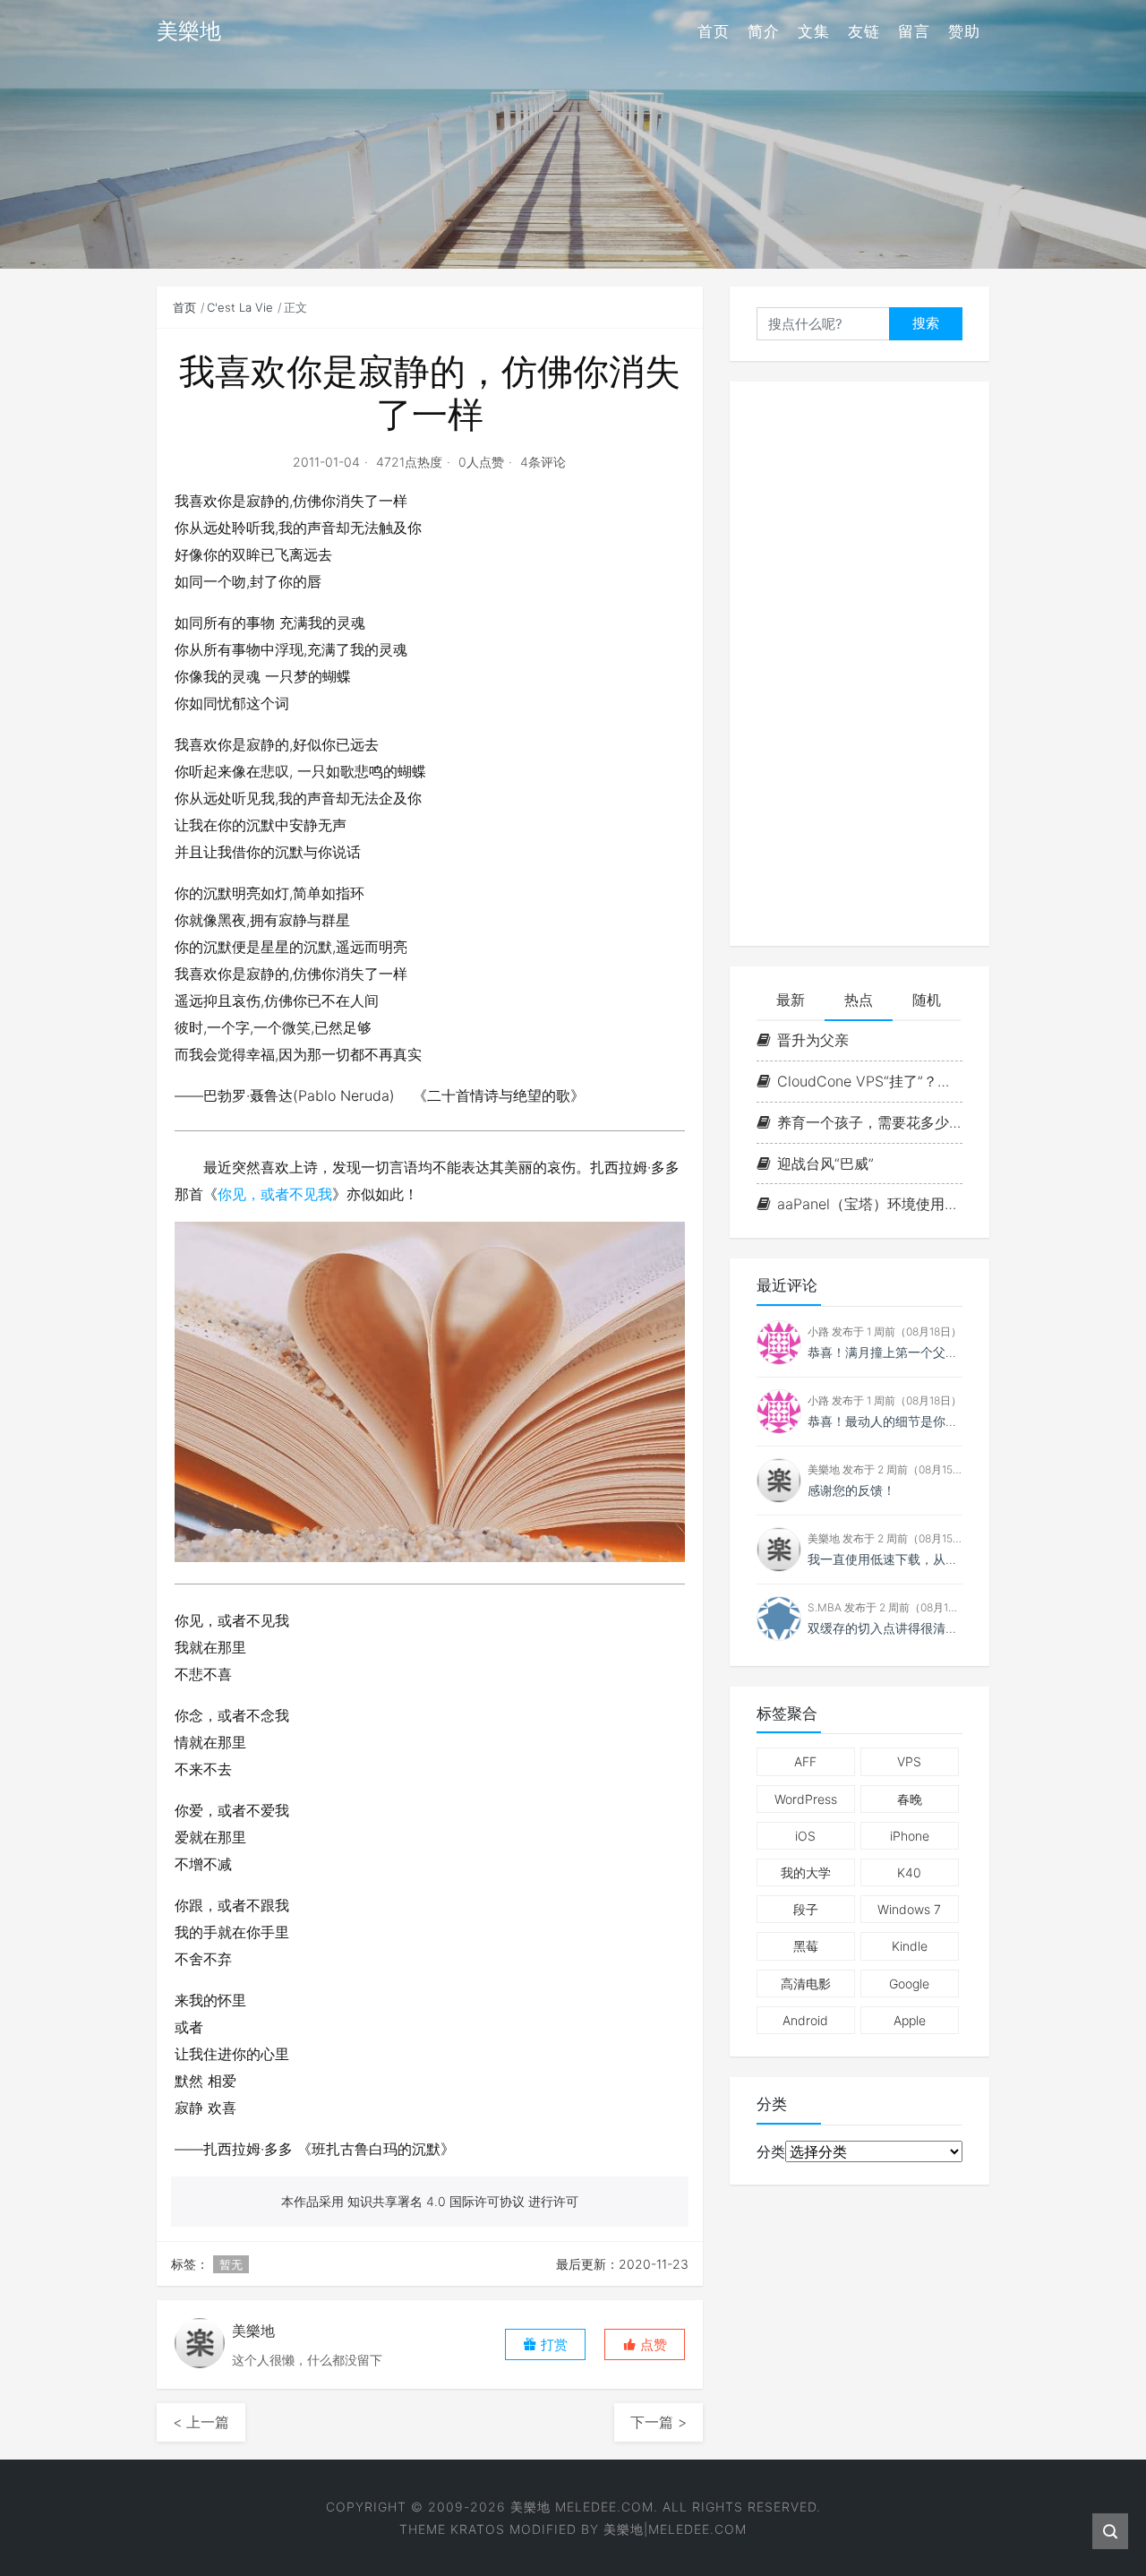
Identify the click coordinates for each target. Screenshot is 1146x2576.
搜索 (926, 323)
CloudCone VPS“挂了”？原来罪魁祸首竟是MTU (870, 1081)
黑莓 (806, 1946)
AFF (805, 1761)
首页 (714, 31)
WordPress (806, 1799)
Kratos (478, 2529)
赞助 (964, 31)
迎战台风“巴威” (825, 1163)
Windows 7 (909, 1909)
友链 (864, 31)
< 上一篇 (201, 2422)
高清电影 (806, 1984)
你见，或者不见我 (275, 1194)
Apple (910, 2020)
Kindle (910, 1946)
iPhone (910, 1836)
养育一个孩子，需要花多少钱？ (870, 1122)
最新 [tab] (791, 1000)
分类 (771, 2151)
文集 (814, 31)
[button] (645, 2344)
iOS (805, 1836)
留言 (914, 31)
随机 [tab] (927, 1000)
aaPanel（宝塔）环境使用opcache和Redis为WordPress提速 (870, 1204)
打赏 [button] (552, 2344)
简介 (764, 31)
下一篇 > (659, 2422)
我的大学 (806, 1872)
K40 (909, 1872)
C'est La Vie (240, 307)
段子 (806, 1909)
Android (805, 2020)
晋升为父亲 (813, 1040)
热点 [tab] (859, 1000)
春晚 (910, 1799)
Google (909, 1984)
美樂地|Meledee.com (675, 2529)
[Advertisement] (859, 664)
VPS (909, 1761)
